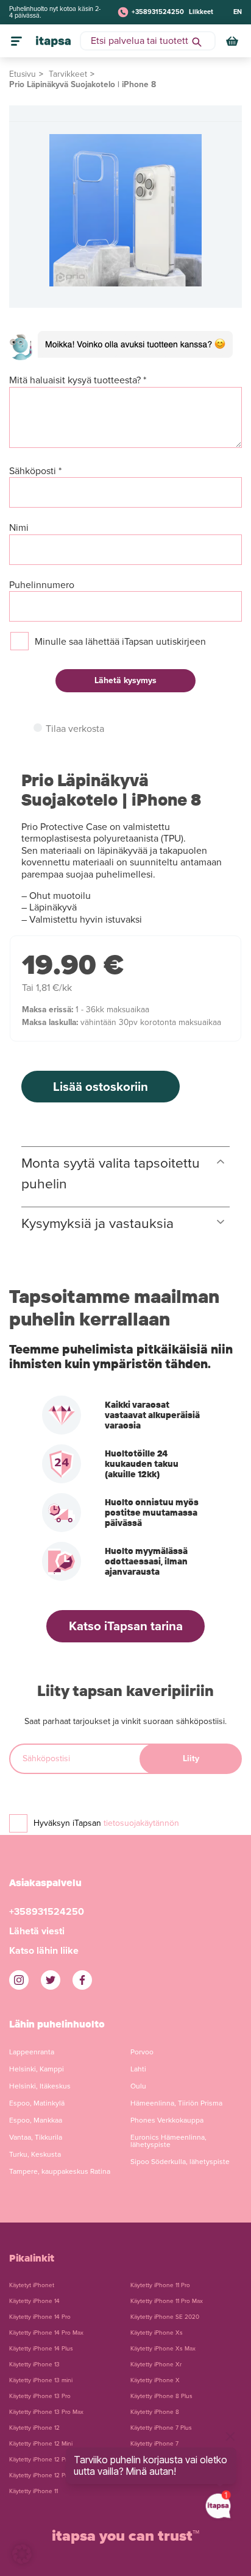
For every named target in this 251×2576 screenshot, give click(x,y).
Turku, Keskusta (35, 2154)
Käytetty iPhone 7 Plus (161, 2428)
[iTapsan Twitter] (51, 1980)
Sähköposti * (35, 471)
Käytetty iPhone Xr (156, 2365)
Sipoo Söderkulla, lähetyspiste (180, 2162)
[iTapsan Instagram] (19, 1980)
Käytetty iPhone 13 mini (41, 2380)
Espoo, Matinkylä (37, 2103)
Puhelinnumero (42, 585)
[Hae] (197, 41)
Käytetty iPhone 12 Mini (41, 2444)
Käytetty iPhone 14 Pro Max (46, 2333)
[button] (22, 2554)
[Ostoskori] (233, 41)
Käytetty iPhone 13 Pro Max (46, 2412)
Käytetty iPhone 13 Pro (40, 2396)
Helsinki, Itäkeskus (40, 2086)
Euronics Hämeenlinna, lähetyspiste (168, 2141)
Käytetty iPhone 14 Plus (41, 2349)
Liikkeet (201, 12)
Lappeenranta (32, 2052)
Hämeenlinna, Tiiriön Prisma (176, 2103)
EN (238, 12)
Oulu (138, 2086)
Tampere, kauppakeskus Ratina (60, 2171)
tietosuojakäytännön (141, 1823)
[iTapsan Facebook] (82, 1980)
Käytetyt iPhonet (32, 2285)
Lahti (138, 2069)
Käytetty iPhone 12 (34, 2428)
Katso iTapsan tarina (126, 1626)
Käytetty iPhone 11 (34, 2491)
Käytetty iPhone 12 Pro (40, 2460)
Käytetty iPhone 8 (155, 2412)
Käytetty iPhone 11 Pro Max (167, 2301)
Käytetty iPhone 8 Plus (161, 2396)
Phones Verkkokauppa (167, 2120)
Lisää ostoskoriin (101, 1087)
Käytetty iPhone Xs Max (163, 2349)
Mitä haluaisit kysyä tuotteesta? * (78, 381)
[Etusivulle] (53, 41)
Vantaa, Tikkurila (36, 2137)
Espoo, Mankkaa (36, 2120)
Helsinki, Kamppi (37, 2069)
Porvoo (142, 2052)
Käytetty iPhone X (155, 2380)
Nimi (19, 528)
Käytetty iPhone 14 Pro (40, 2317)
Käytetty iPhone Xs (157, 2333)
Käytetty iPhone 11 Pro (160, 2285)
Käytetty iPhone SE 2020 (165, 2317)
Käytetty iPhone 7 (154, 2444)
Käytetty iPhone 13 (34, 2365)
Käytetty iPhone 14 (34, 2301)
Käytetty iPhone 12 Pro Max (46, 2475)
